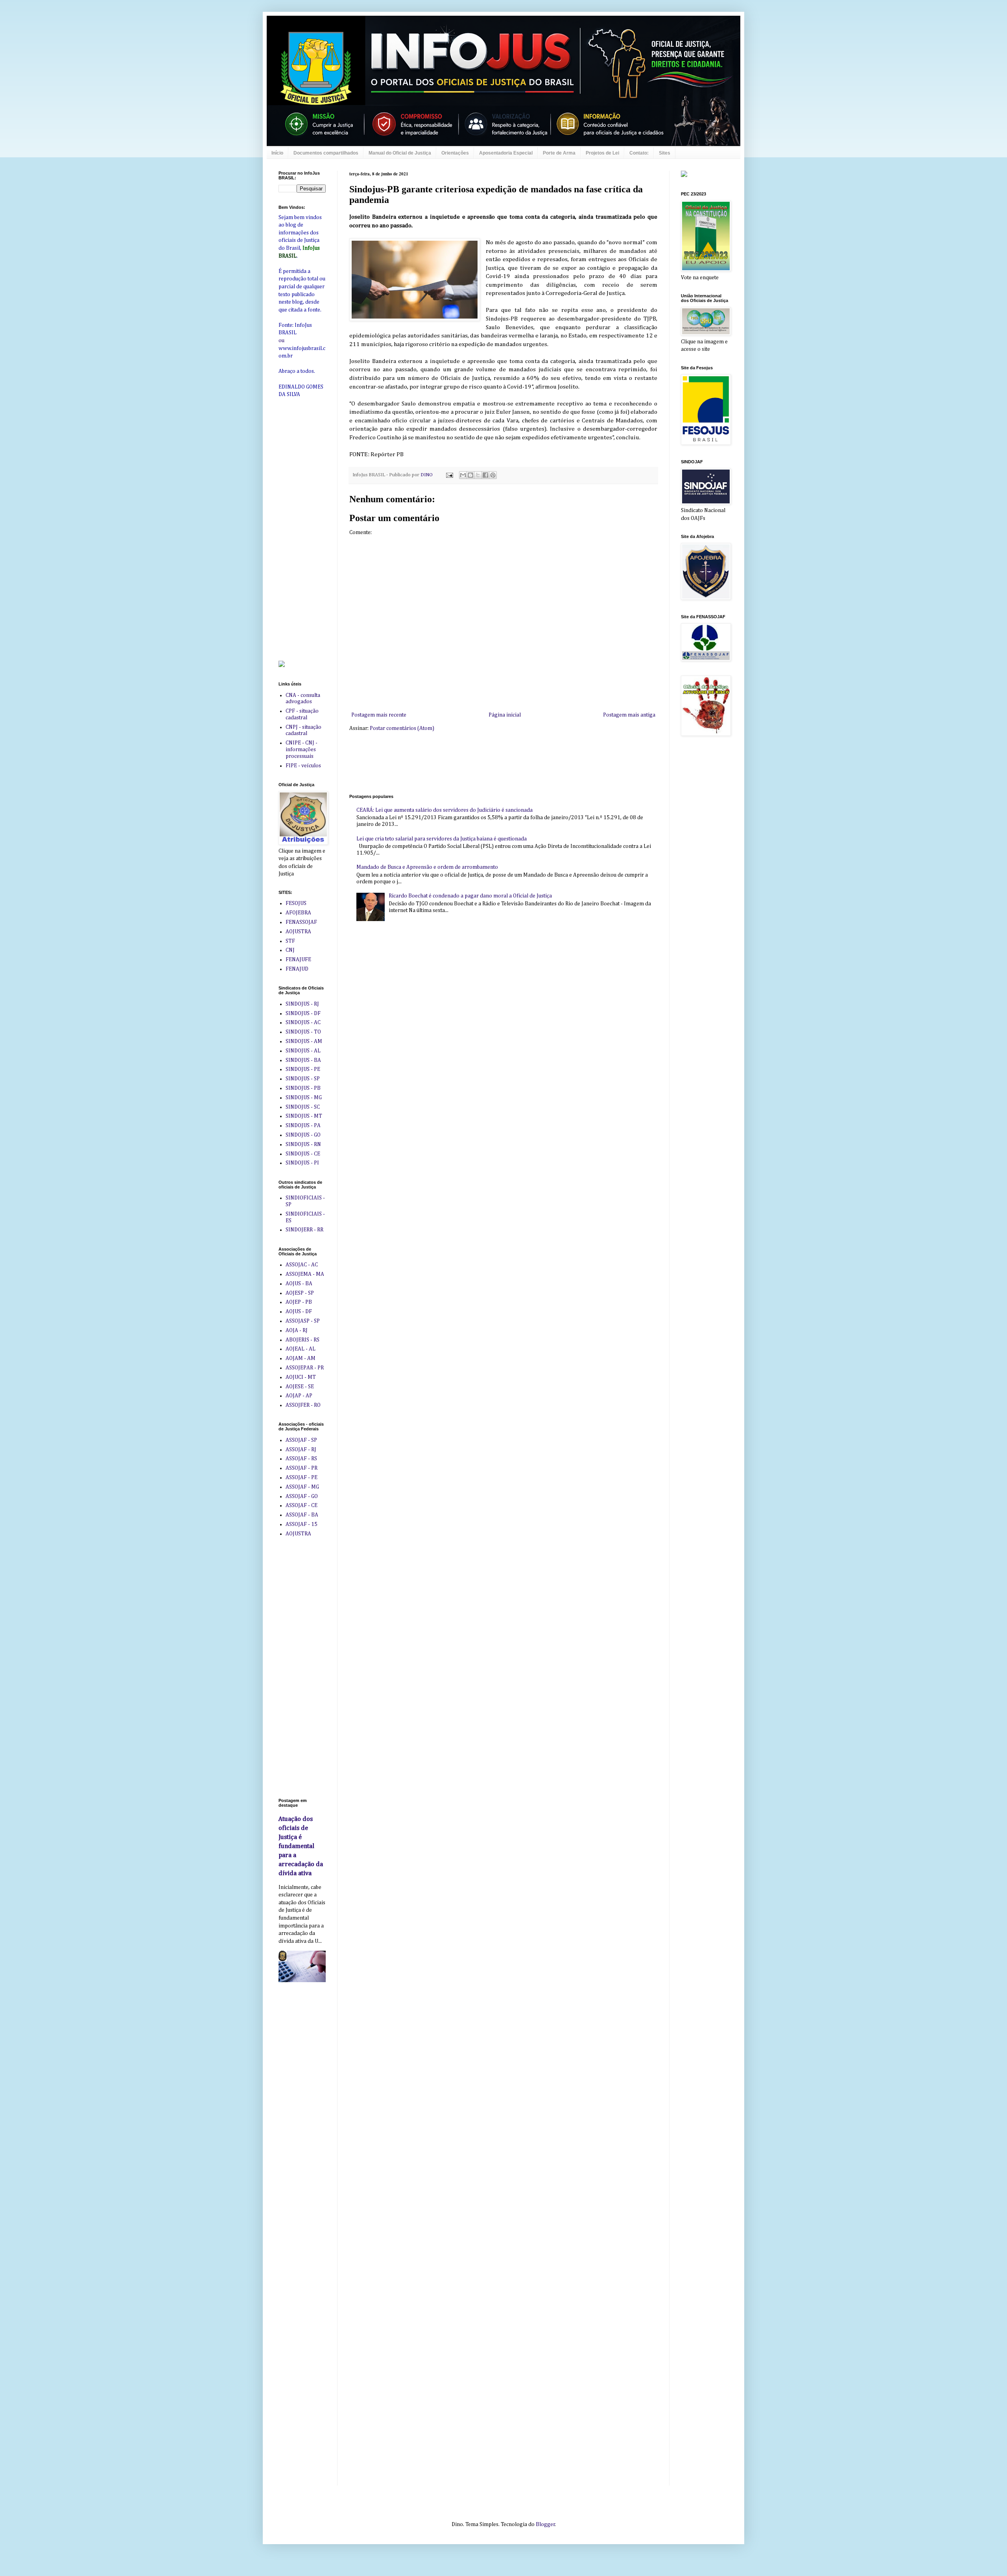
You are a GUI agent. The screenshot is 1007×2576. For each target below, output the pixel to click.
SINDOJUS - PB (303, 1088)
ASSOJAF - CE (302, 1505)
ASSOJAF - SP (301, 1440)
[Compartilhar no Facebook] (485, 475)
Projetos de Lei (602, 153)
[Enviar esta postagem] (449, 475)
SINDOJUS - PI (302, 1163)
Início (277, 153)
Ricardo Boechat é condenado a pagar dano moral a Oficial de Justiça (470, 896)
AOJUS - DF (299, 1312)
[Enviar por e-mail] (463, 475)
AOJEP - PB (299, 1302)
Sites (665, 153)
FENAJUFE (298, 960)
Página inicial (505, 715)
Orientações (455, 153)
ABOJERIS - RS (302, 1340)
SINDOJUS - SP (303, 1079)
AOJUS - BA (299, 1284)
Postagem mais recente (379, 715)
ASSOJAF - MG (302, 1487)
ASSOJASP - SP (303, 1321)
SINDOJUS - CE (303, 1154)
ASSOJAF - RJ (301, 1450)
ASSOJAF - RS (301, 1459)
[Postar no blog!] (470, 475)
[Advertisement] (492, 762)
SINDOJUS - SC (303, 1107)
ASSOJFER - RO (303, 1405)
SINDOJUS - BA (303, 1060)
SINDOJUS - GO (303, 1135)
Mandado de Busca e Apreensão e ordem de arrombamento (427, 867)
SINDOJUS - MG (304, 1098)
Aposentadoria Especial (506, 153)
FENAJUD (297, 969)
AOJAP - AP (299, 1396)
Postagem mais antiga (629, 715)
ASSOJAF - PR (302, 1468)
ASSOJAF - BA (302, 1515)
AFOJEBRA (298, 913)
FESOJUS (296, 903)
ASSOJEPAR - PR (305, 1368)
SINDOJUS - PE (303, 1069)
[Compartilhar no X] (478, 475)
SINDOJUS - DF (303, 1013)
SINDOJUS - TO (303, 1032)
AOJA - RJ (297, 1330)
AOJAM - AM (301, 1358)
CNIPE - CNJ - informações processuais (302, 750)
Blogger (545, 2524)
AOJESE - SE (300, 1387)
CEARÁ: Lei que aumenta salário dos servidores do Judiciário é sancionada (444, 810)
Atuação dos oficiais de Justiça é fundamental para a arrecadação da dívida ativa (301, 1846)
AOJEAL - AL (301, 1349)
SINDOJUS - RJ (302, 1004)
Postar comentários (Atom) (402, 728)
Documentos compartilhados (326, 153)
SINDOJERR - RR (304, 1230)
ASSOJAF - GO (302, 1496)
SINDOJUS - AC (303, 1023)
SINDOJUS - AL (303, 1051)
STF (290, 941)
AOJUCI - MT (301, 1377)
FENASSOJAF (301, 922)
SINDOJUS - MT (304, 1116)
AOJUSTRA (298, 932)
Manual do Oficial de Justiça (400, 153)
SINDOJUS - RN (303, 1144)
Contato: (639, 153)
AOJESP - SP (300, 1293)
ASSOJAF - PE (302, 1478)
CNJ (290, 950)
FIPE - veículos (303, 766)
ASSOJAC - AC (302, 1265)
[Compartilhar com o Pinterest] (493, 475)
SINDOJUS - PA (303, 1126)
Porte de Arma (559, 153)
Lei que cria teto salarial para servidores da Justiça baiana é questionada (442, 839)
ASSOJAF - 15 (302, 1524)
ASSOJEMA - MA (305, 1274)
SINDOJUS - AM (304, 1041)
